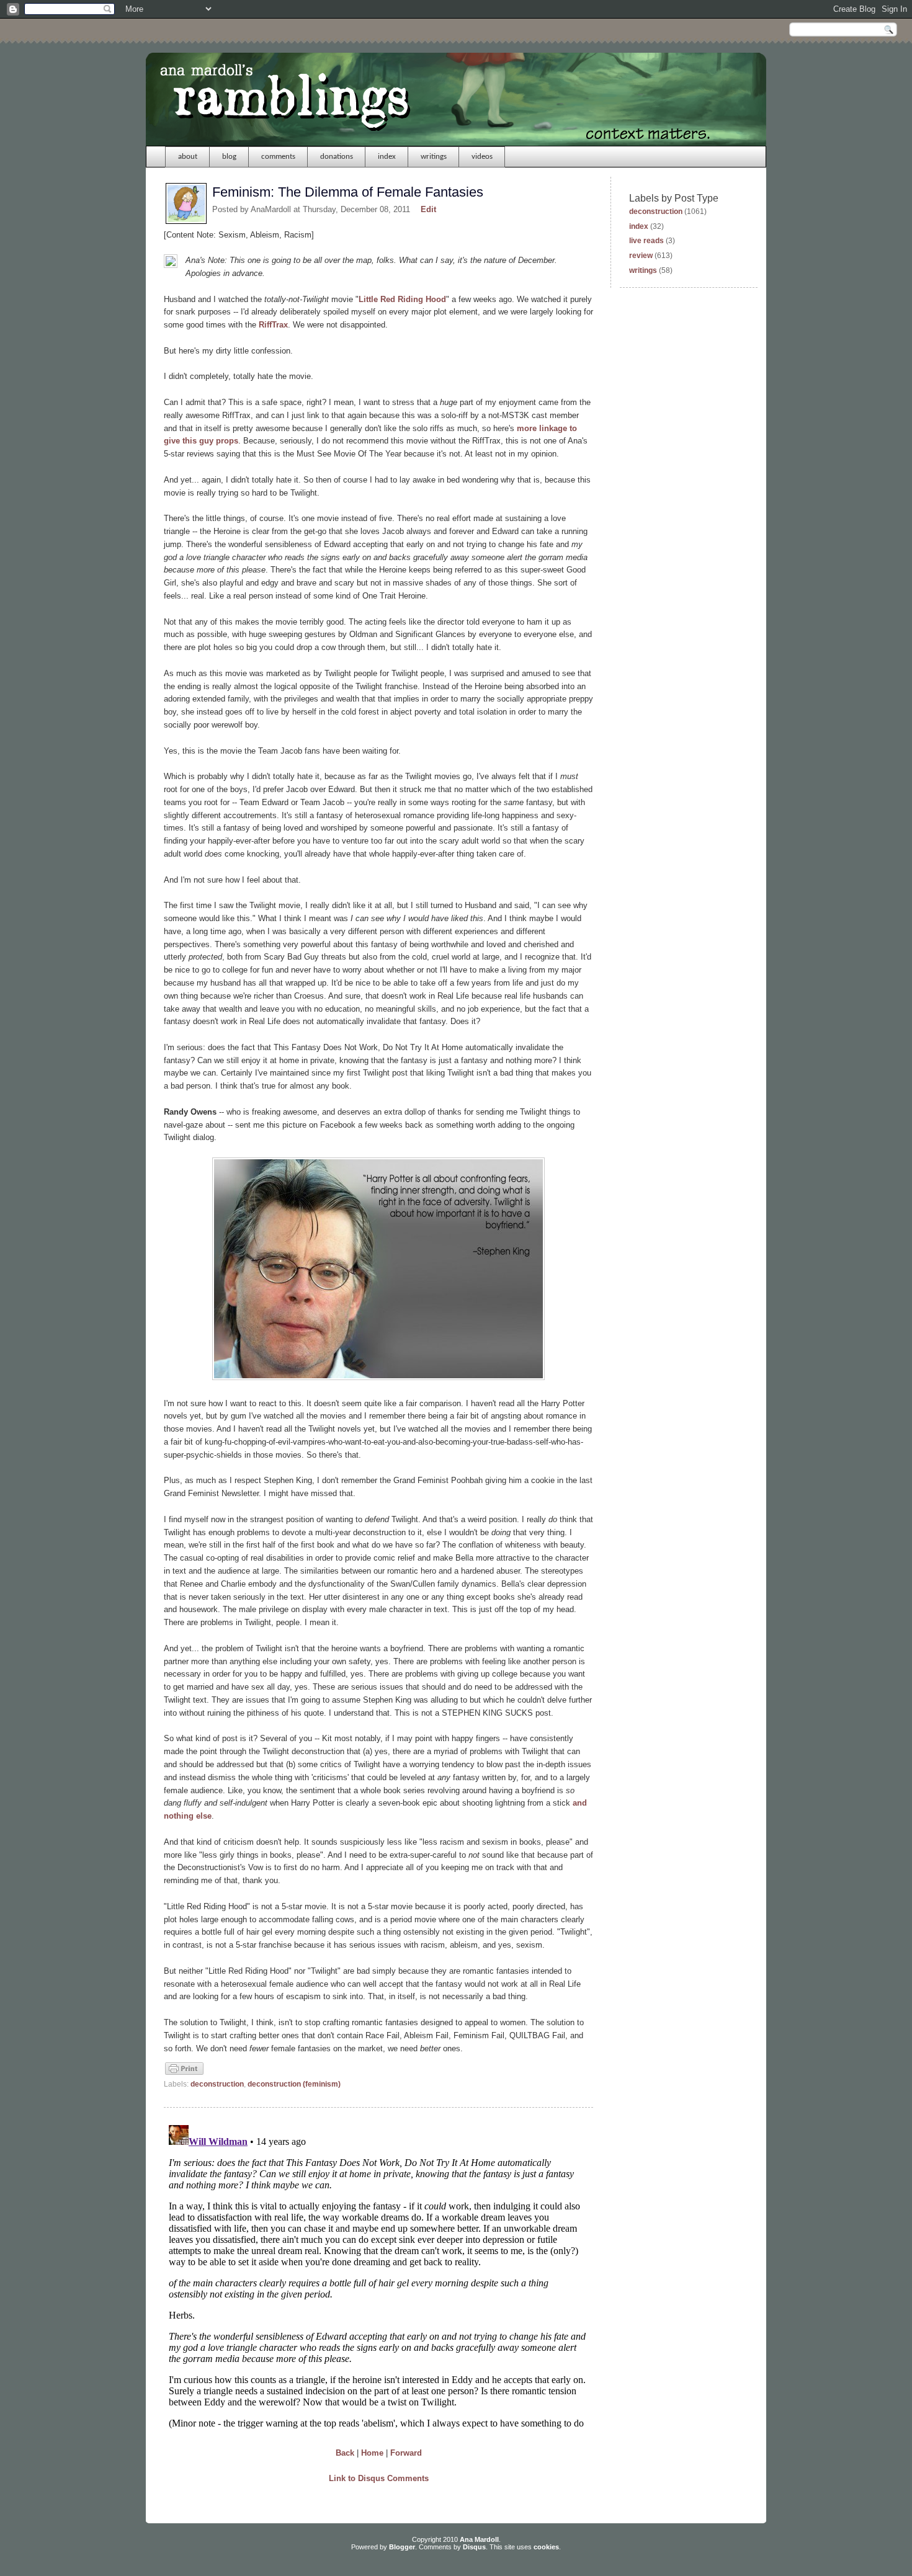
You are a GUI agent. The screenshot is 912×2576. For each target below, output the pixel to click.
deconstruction (217, 2084)
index (387, 157)
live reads (646, 241)
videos (482, 157)
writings (434, 157)
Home (372, 2453)
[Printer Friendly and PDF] (184, 2074)
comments (278, 157)
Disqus (474, 2547)
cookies (546, 2547)
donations (337, 157)
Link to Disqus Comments (379, 2478)
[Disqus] (378, 2275)
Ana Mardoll (479, 2539)
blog (229, 157)
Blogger (402, 2547)
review (641, 256)
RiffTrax (273, 325)
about (188, 157)
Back (345, 2453)
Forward (406, 2453)
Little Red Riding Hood (402, 299)
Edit (428, 209)
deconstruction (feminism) (294, 2084)
